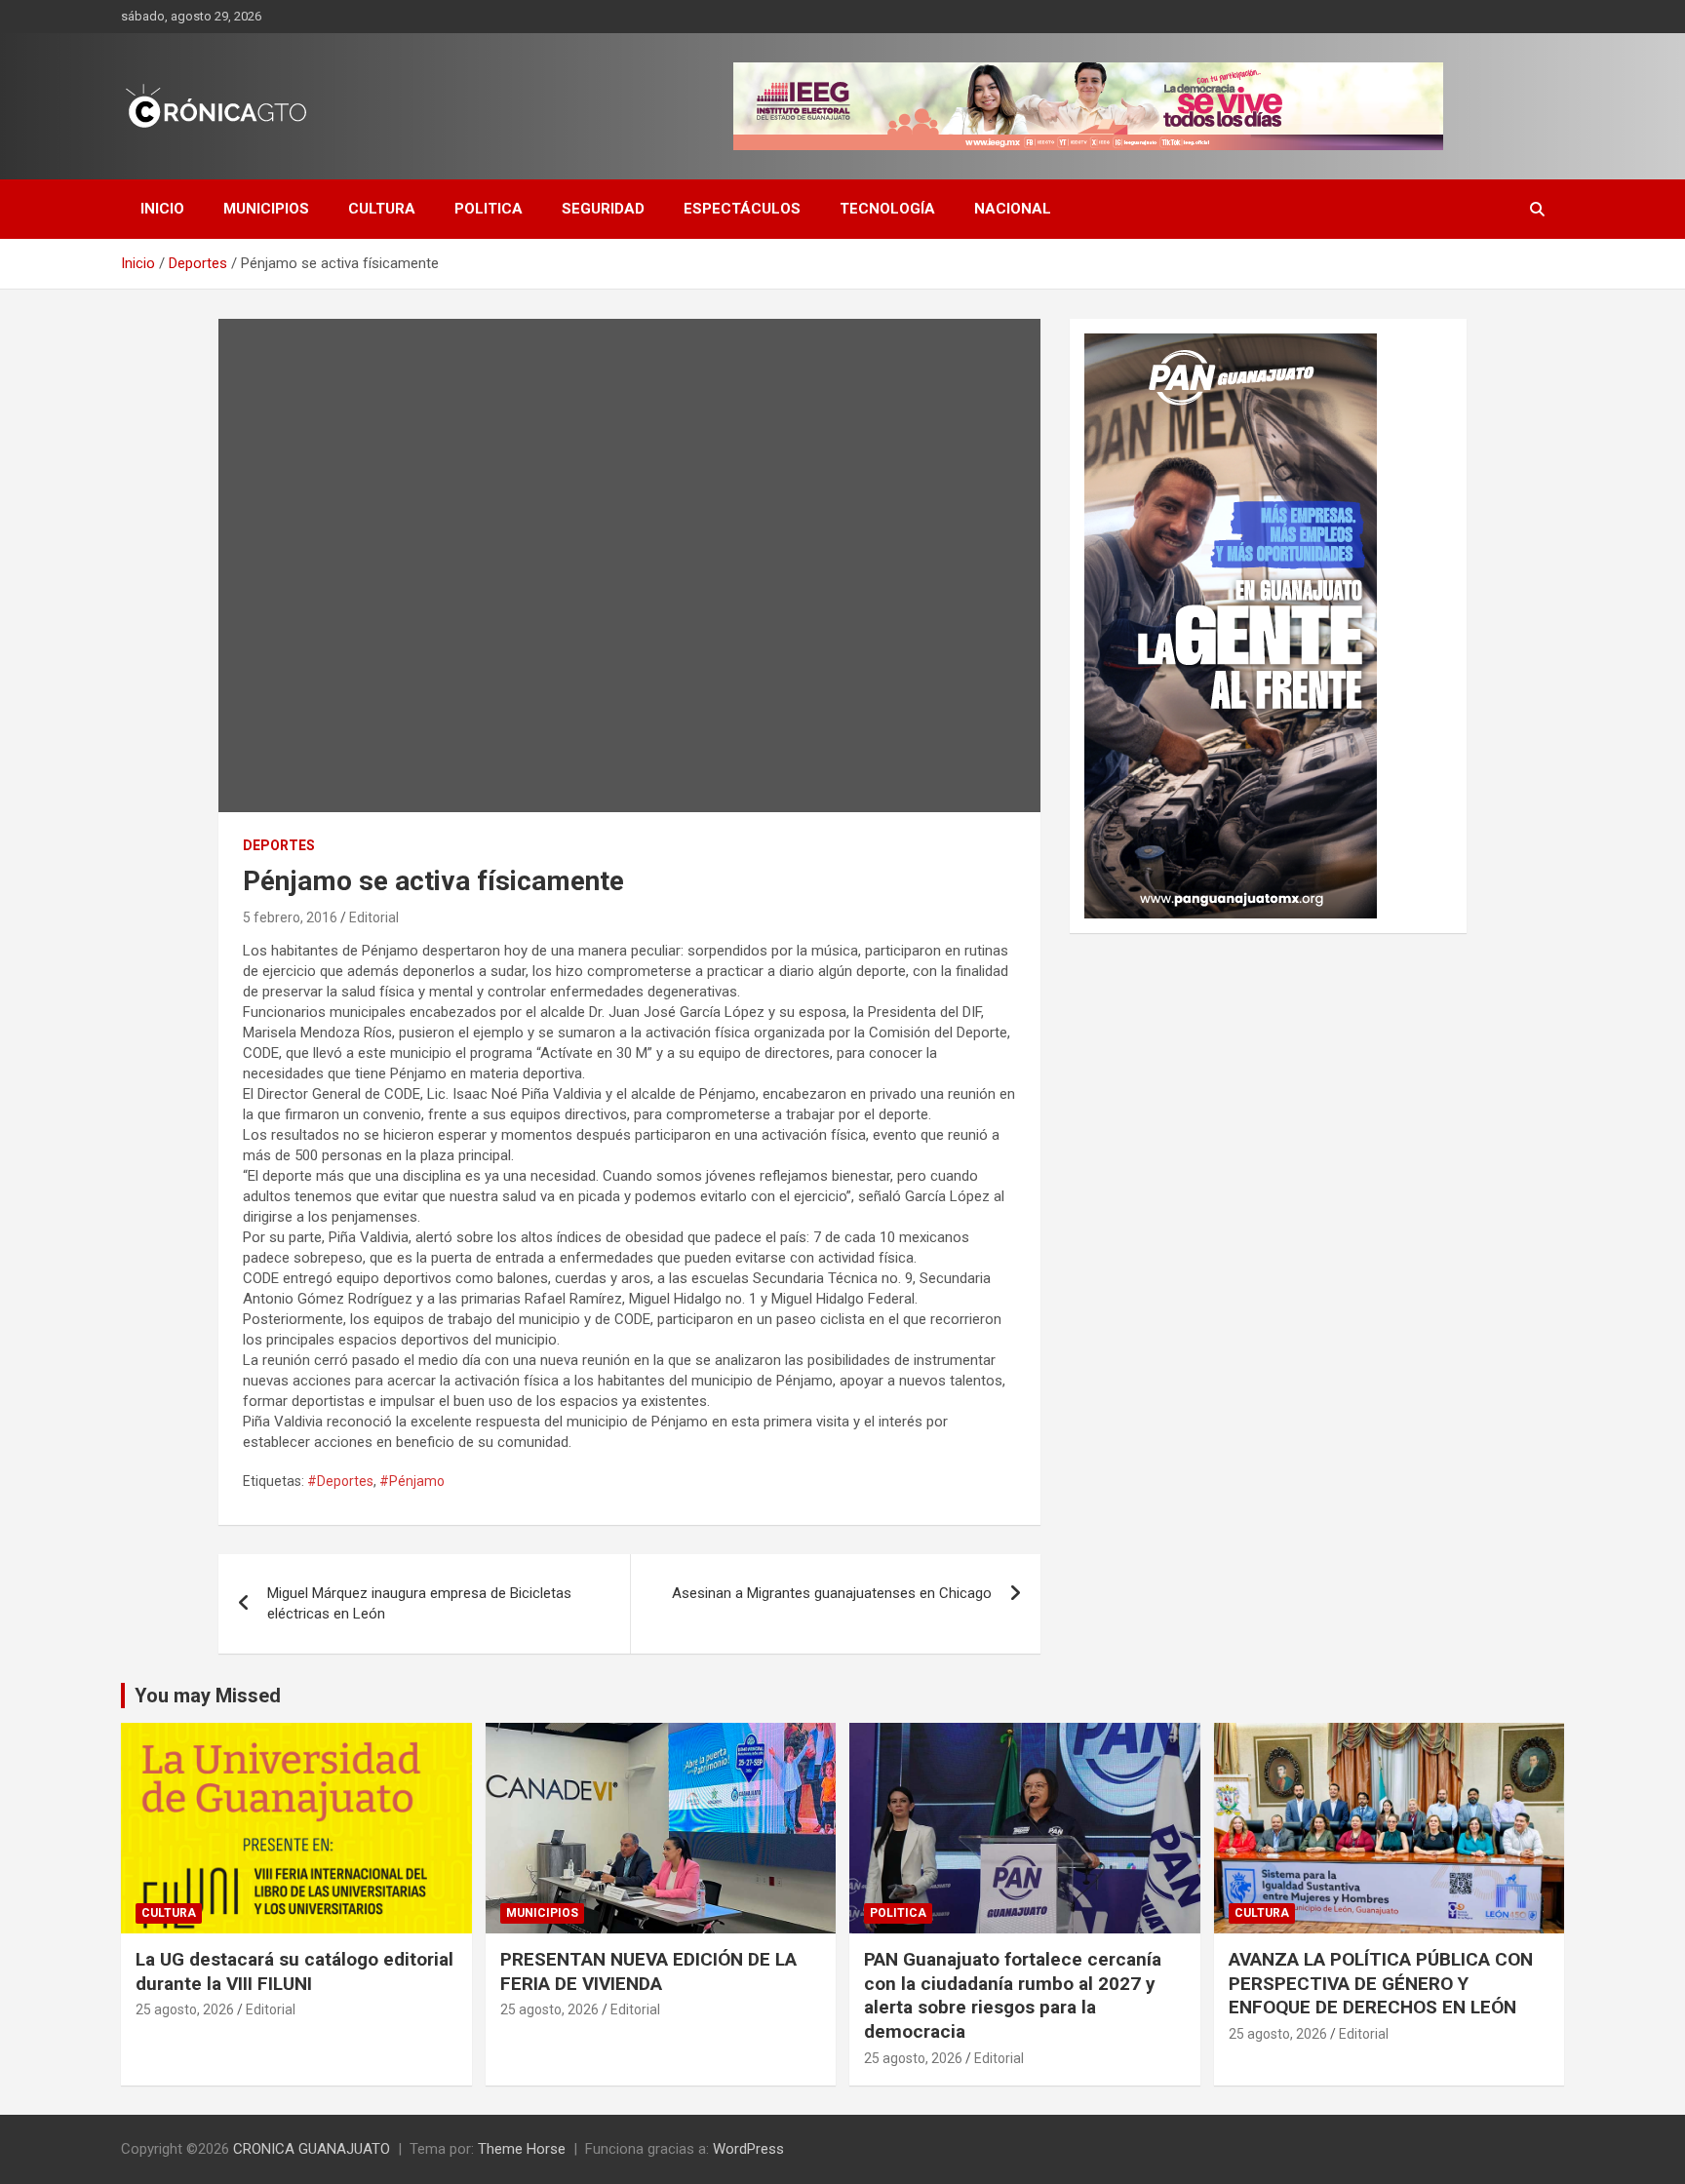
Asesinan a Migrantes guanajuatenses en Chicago (832, 1593)
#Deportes (340, 1481)
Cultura (382, 209)
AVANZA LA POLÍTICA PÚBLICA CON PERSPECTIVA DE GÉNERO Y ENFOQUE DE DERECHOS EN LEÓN (1381, 1983)
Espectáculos (742, 209)
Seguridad (603, 209)
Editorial (374, 917)
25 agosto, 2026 (185, 2009)
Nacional (1013, 209)
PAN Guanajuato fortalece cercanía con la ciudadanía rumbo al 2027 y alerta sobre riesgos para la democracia (1013, 1995)
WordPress (748, 2149)
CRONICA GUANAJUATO (312, 2149)
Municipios (266, 209)
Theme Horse (522, 2149)
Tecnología (887, 209)
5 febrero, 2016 (290, 917)
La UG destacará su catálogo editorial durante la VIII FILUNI (294, 1971)
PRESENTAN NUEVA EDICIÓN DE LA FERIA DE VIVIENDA (648, 1971)
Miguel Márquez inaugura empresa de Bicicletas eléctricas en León (419, 1603)
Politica (489, 209)
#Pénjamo (412, 1481)
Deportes (279, 845)
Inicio (162, 209)
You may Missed (208, 1696)
